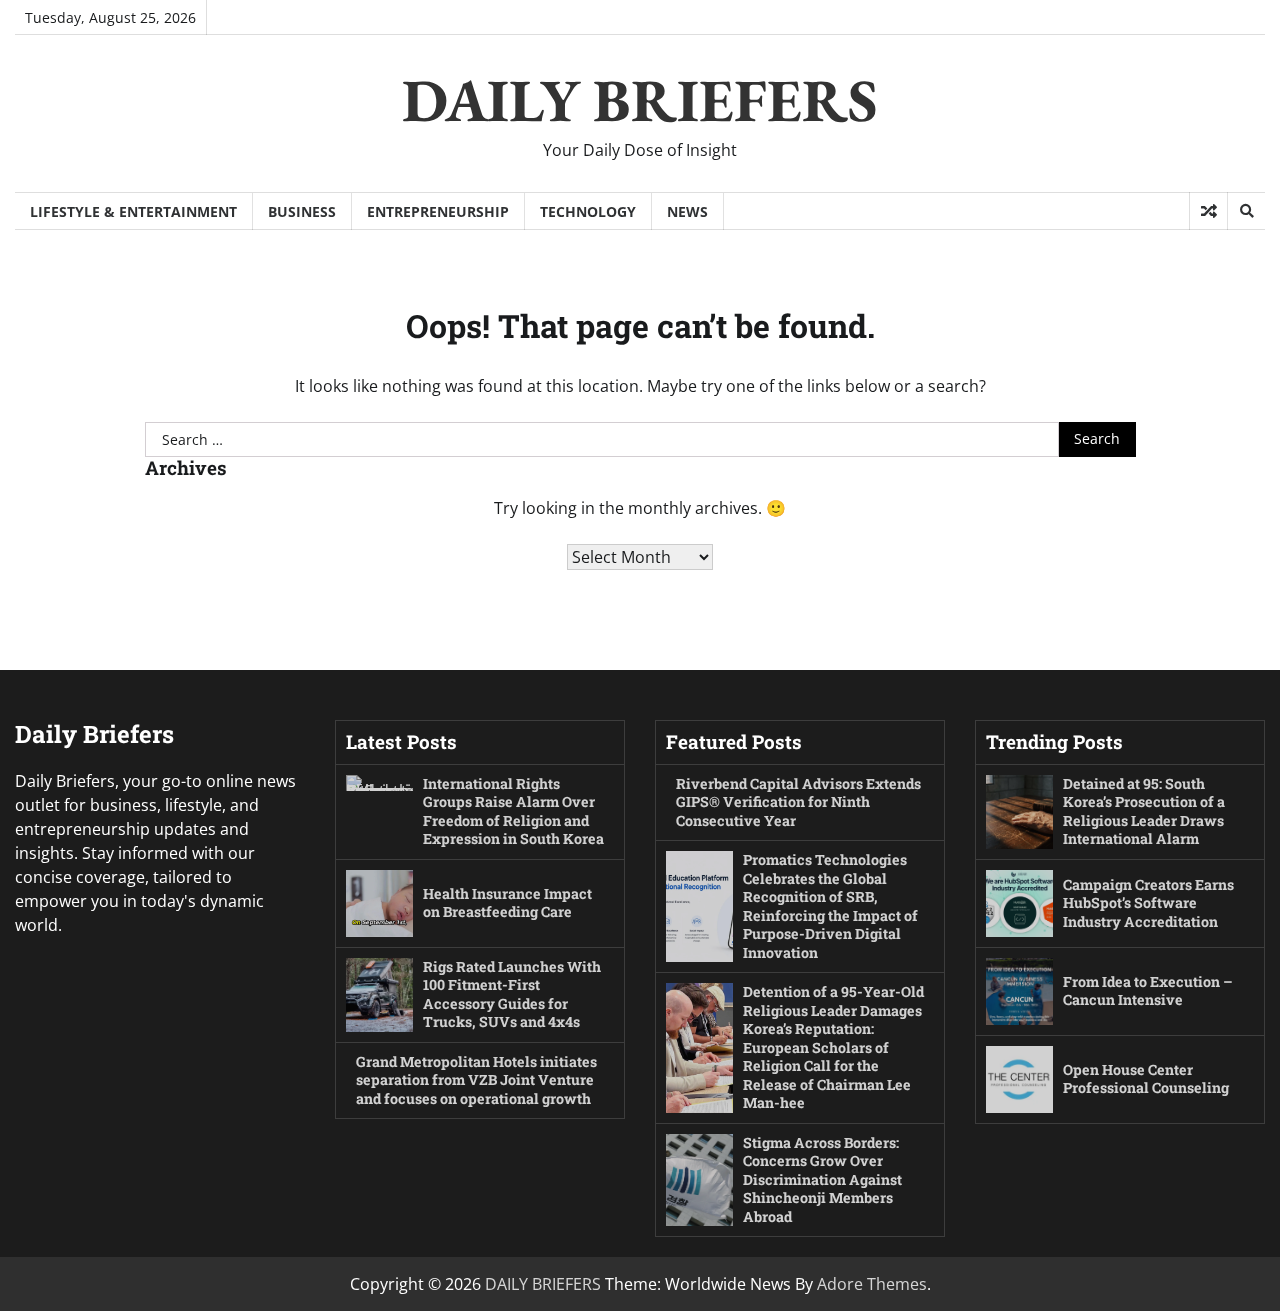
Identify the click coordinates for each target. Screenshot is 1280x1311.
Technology (588, 211)
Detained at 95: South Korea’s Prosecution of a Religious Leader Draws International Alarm (1144, 811)
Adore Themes (872, 1284)
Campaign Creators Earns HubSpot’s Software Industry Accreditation (1148, 903)
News (687, 211)
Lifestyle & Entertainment (133, 211)
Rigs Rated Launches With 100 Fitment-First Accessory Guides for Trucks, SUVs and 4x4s (512, 994)
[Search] (1246, 211)
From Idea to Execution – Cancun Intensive (1148, 991)
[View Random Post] (1208, 211)
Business (302, 211)
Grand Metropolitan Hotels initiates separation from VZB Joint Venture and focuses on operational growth (476, 1080)
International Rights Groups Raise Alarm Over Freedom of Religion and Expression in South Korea (513, 811)
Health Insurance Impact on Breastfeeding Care (507, 903)
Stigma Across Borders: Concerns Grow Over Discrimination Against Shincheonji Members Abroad (822, 1179)
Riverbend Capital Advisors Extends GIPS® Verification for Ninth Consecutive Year (798, 802)
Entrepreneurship (438, 211)
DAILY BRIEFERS (640, 100)
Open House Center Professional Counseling (1146, 1079)
